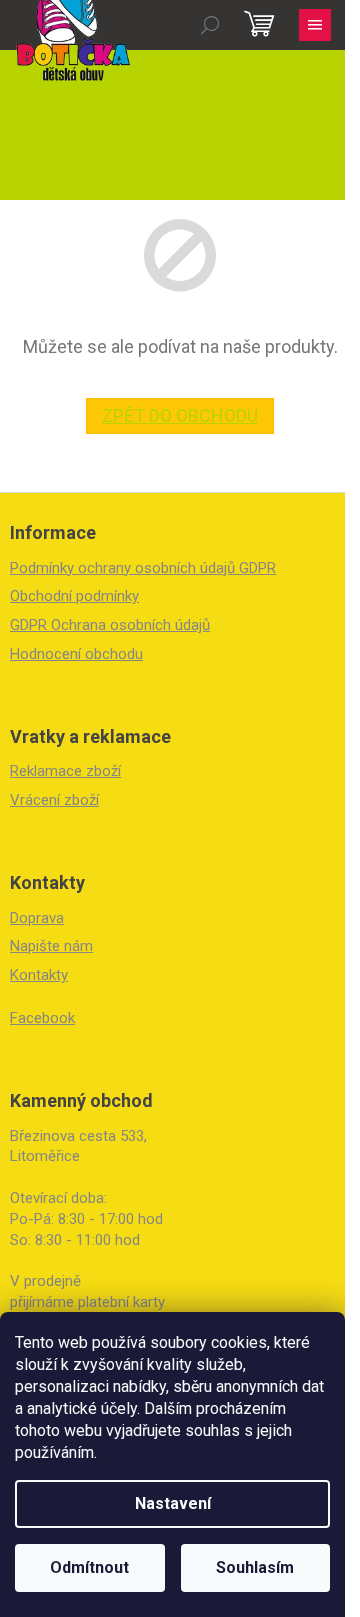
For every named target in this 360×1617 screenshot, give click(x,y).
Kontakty (39, 975)
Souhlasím (255, 1567)
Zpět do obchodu (180, 415)
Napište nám (51, 946)
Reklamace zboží (65, 771)
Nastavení (173, 1503)
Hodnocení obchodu (76, 654)
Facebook (42, 1018)
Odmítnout (89, 1567)
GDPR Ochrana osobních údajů (110, 625)
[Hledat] (210, 25)
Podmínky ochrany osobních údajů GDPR (143, 568)
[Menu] (315, 25)
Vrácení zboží (54, 800)
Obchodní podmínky (74, 596)
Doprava (37, 918)
